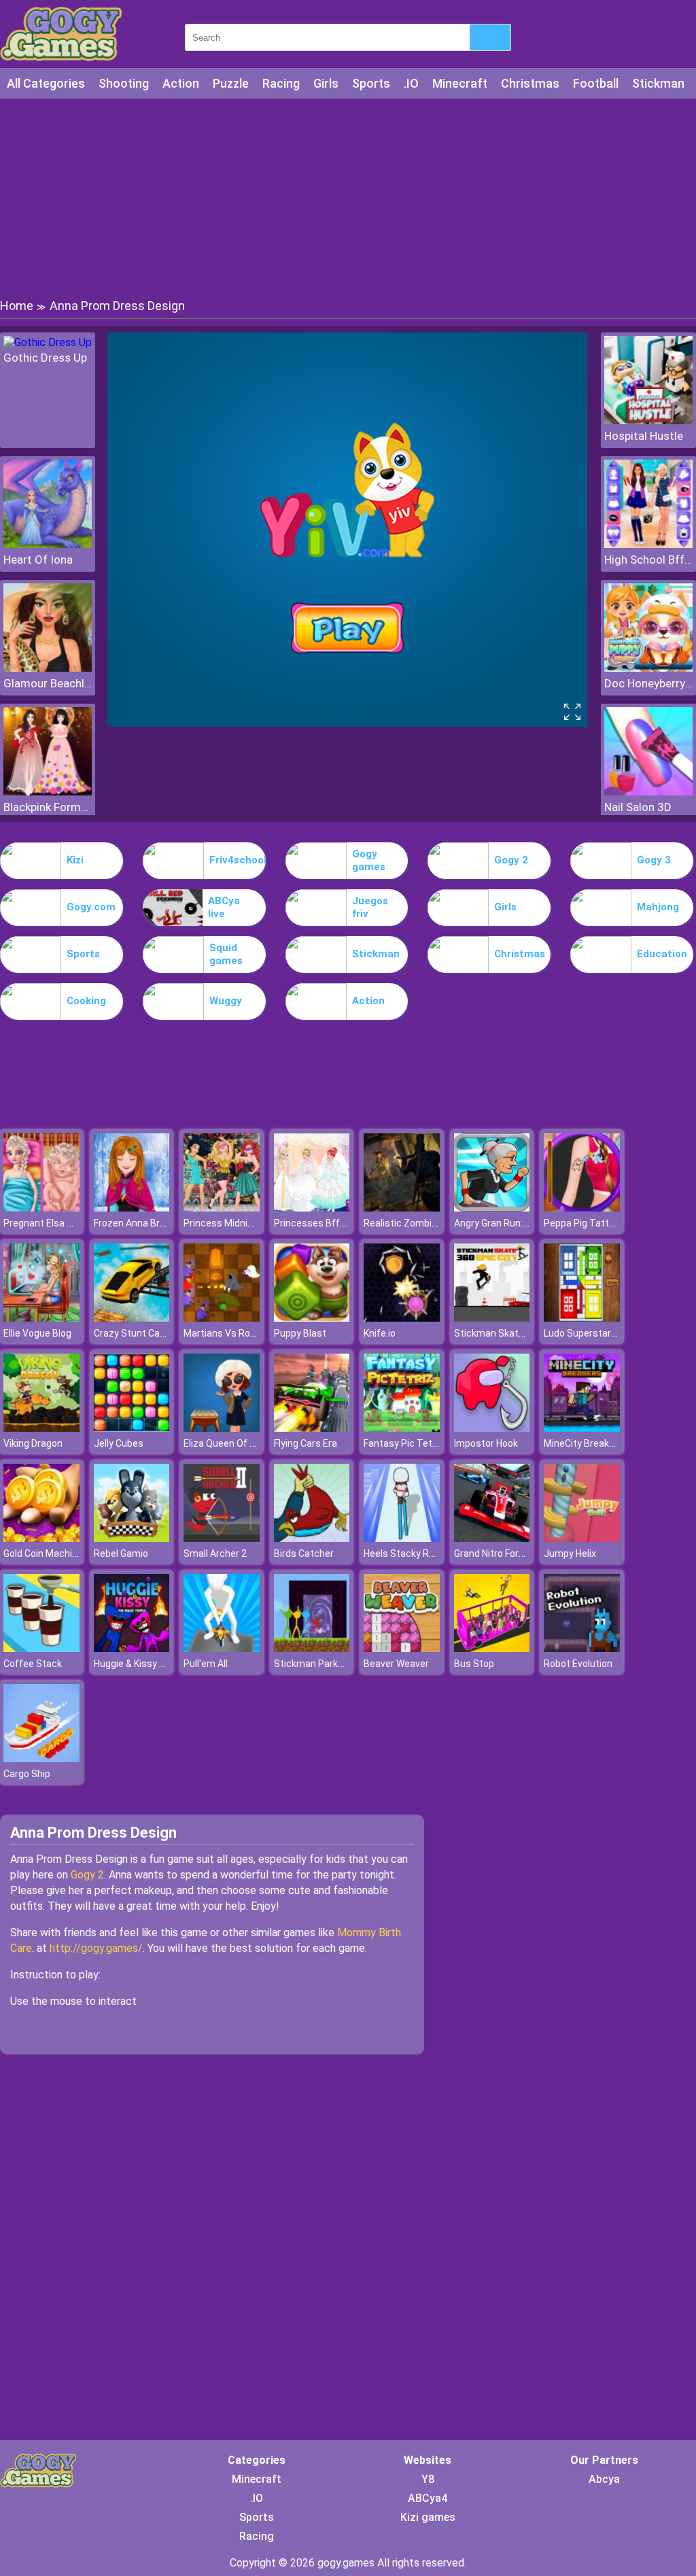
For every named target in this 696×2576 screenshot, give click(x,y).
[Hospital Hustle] (648, 420)
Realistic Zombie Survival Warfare (437, 1223)
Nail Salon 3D (638, 807)
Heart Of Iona (38, 560)
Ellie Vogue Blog (37, 1333)
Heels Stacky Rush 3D (411, 1553)
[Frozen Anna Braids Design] (132, 1208)
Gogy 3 (654, 860)
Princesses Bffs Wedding (329, 1223)
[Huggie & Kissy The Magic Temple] (132, 1648)
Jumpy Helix (570, 1553)
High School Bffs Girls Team (648, 560)
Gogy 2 (511, 860)
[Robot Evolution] (582, 1648)
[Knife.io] (402, 1318)
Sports (371, 83)
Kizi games (428, 2517)
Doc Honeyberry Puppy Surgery (648, 683)
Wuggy (226, 1001)
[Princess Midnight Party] (222, 1208)
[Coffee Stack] (41, 1648)
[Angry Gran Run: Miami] (492, 1208)
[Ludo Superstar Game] (582, 1318)
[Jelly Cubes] (132, 1428)
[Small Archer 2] (222, 1538)
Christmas (530, 83)
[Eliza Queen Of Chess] (222, 1428)
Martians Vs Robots (227, 1333)
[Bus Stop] (492, 1648)
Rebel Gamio (121, 1553)
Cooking (86, 1001)
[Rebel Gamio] (132, 1538)
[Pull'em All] (222, 1648)
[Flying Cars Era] (312, 1428)
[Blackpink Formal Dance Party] (48, 792)
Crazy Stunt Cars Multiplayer (156, 1333)
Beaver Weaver (396, 1664)
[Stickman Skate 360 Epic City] (492, 1318)
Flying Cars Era (306, 1443)
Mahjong (658, 907)
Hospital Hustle (644, 436)
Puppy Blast (300, 1333)
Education (662, 954)
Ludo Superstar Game (591, 1333)
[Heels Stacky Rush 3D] (402, 1538)
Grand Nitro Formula (497, 1553)
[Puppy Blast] (312, 1318)
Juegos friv (370, 908)
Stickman (658, 83)
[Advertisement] (348, 197)
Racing (281, 83)
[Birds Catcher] (312, 1538)
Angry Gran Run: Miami (503, 1223)
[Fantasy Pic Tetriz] (402, 1428)
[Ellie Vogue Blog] (41, 1318)
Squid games (226, 955)
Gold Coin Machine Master (60, 1553)
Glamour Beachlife (48, 683)
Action (181, 83)
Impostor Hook (486, 1443)
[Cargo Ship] (41, 1758)
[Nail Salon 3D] (648, 792)
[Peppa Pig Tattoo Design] (582, 1208)
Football (596, 83)
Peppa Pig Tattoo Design (598, 1223)
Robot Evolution (578, 1664)
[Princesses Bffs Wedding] (312, 1208)
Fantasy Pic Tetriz (403, 1443)
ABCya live (224, 908)
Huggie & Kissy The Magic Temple (167, 1664)
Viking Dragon (33, 1443)
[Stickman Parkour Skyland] (312, 1648)
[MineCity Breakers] (582, 1428)
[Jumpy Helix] (582, 1538)
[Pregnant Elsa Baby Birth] (41, 1208)
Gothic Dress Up (45, 358)
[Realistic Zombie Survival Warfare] (402, 1208)
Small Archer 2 (215, 1553)
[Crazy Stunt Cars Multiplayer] (132, 1318)
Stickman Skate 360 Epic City (518, 1333)
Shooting (124, 83)
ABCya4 (428, 2498)
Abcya (604, 2479)
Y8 (428, 2479)
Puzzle (231, 83)
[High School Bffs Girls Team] (648, 544)
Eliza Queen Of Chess (230, 1443)
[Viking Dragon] (41, 1428)
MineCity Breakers (584, 1443)
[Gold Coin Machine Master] (41, 1538)
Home (17, 306)
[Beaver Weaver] (402, 1648)
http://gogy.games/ (96, 1948)
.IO (411, 83)
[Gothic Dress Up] (48, 342)
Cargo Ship (27, 1774)
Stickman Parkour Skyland (331, 1664)
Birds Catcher (304, 1553)
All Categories (46, 83)
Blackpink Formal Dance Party (48, 807)
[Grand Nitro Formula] (492, 1538)
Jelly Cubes (119, 1443)
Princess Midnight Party (236, 1223)
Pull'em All (206, 1664)
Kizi (75, 860)
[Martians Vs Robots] (222, 1318)
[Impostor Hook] (492, 1428)
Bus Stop (474, 1664)
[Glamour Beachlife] (48, 668)
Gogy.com (91, 907)
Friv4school (238, 860)
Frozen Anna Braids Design (152, 1223)
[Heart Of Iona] (48, 544)
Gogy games (369, 861)
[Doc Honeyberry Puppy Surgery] (648, 668)
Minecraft (460, 83)
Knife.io (380, 1333)
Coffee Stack (33, 1664)
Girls (326, 83)
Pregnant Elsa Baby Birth (57, 1223)
